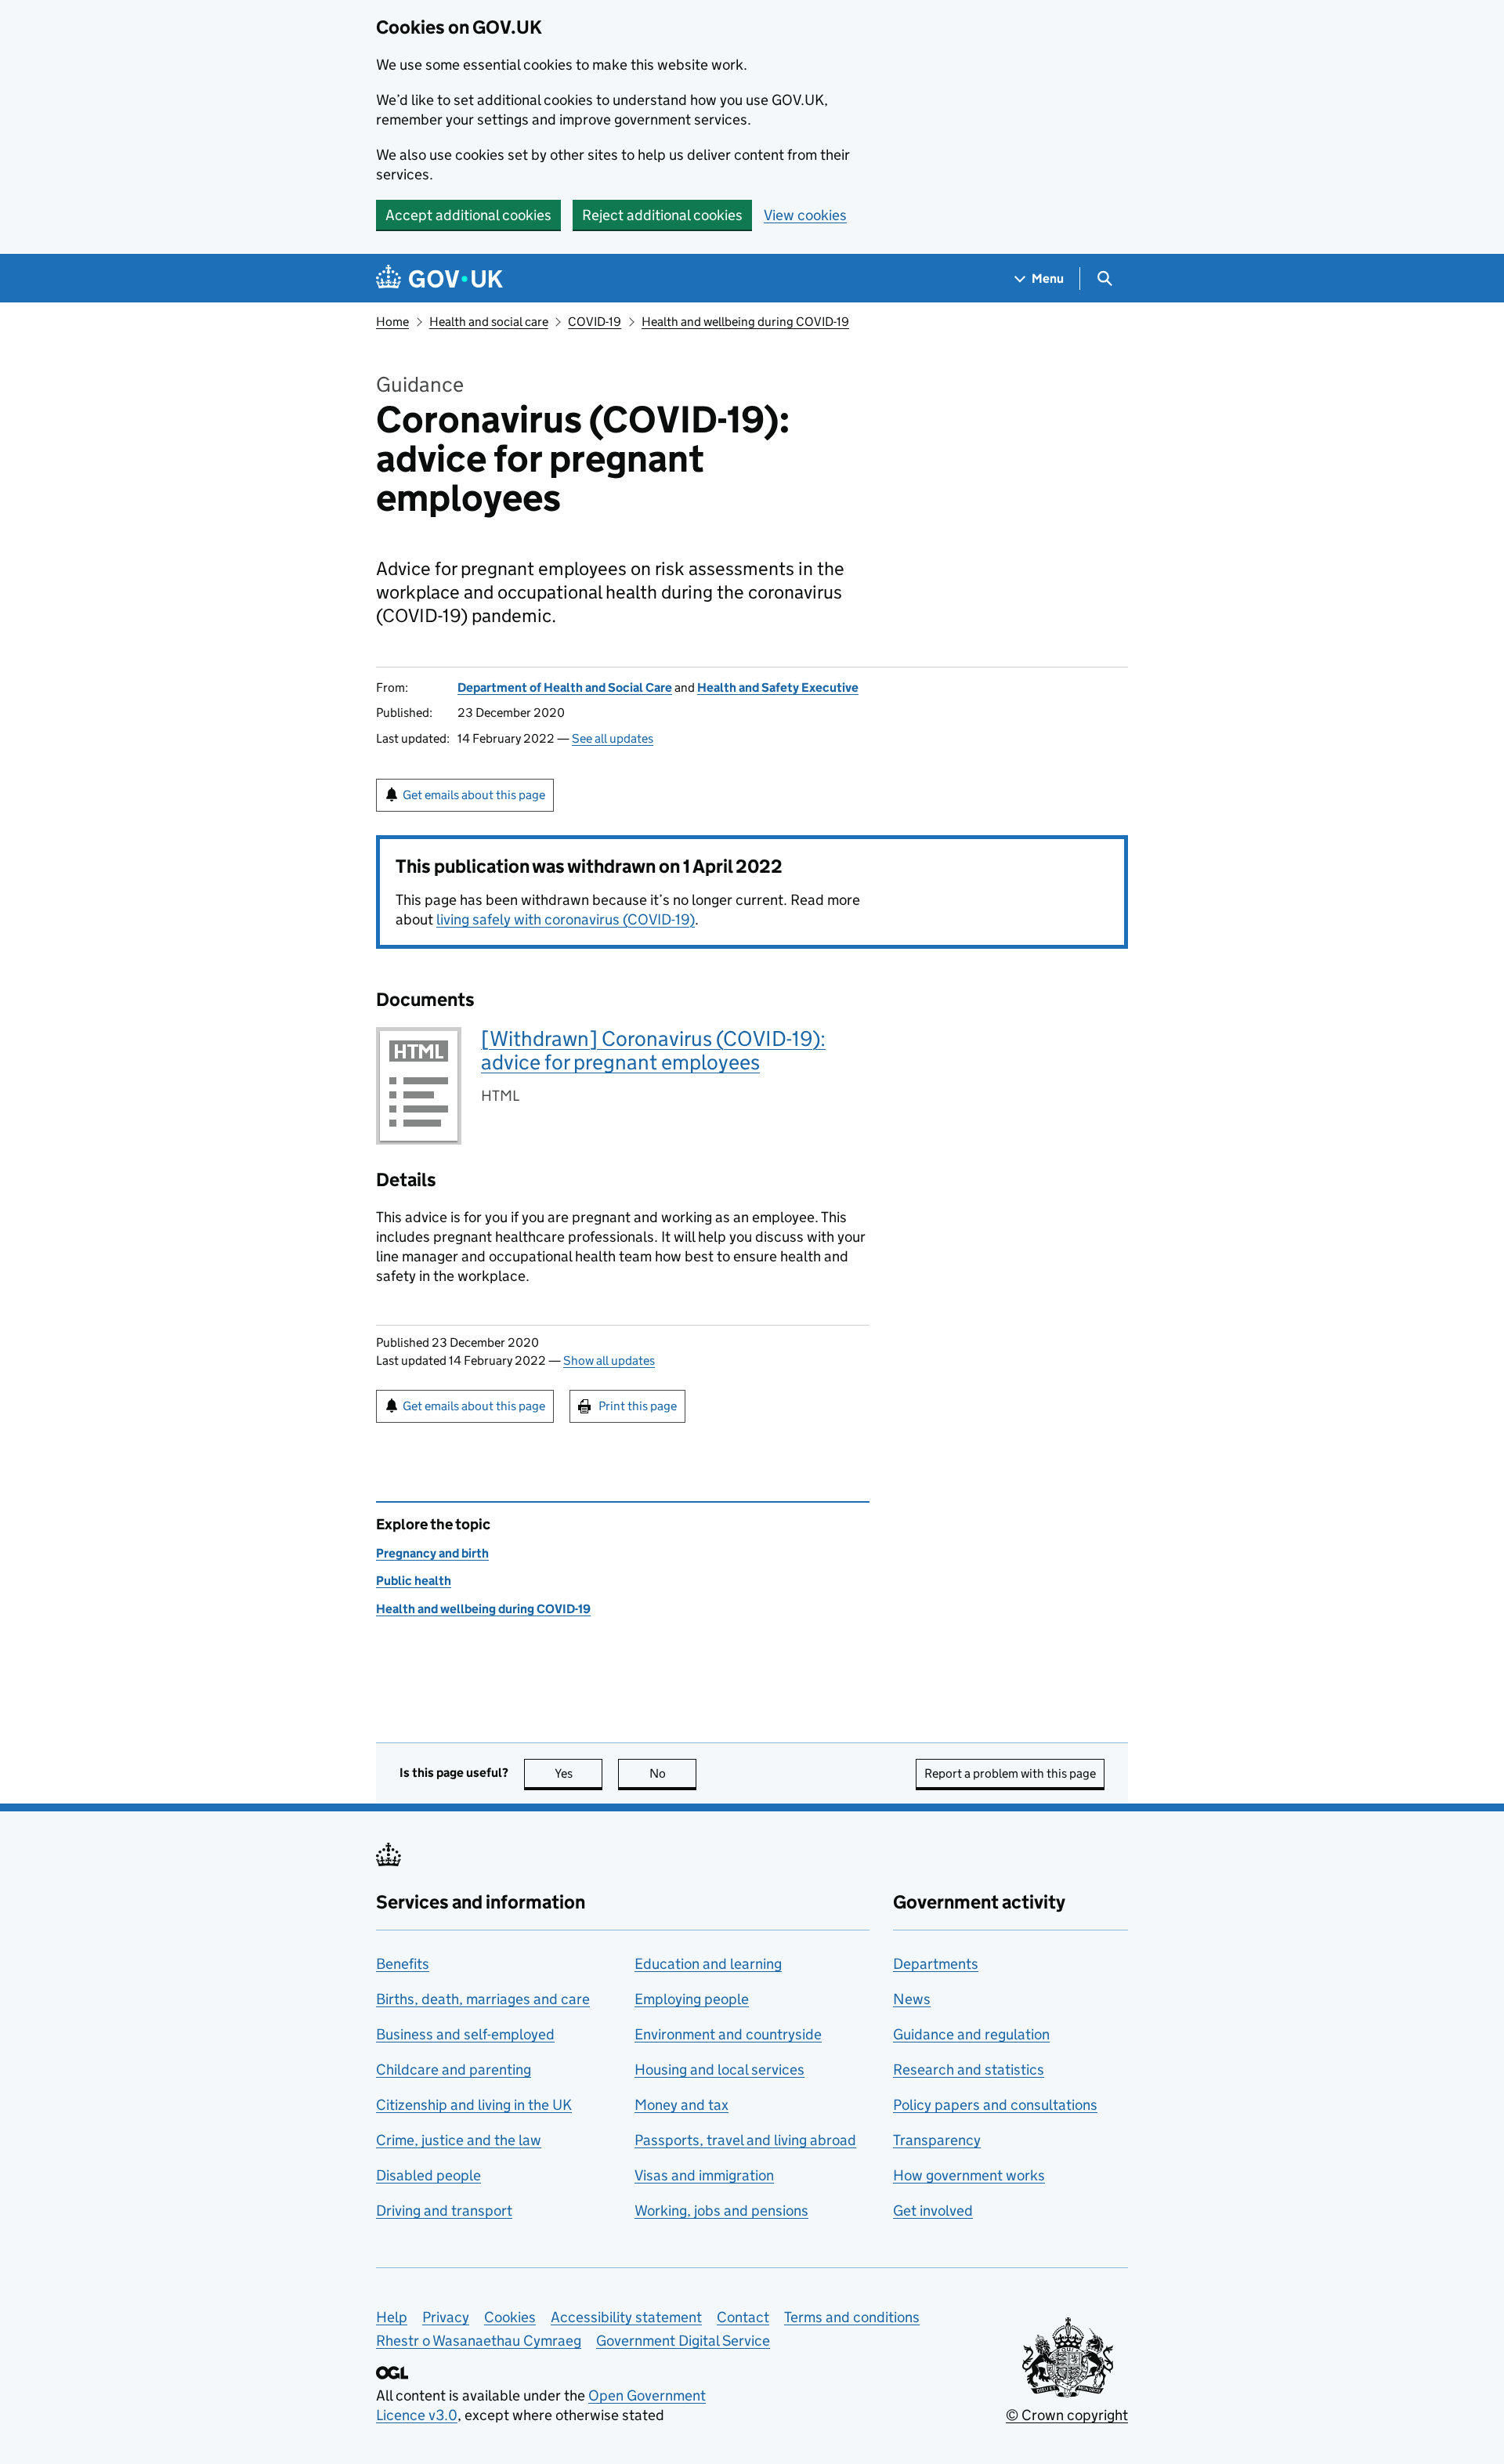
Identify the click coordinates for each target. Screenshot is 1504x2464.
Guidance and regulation (971, 2034)
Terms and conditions (852, 2317)
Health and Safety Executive (778, 687)
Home (392, 322)
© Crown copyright (1067, 2415)
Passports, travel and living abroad (745, 2140)
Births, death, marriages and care (483, 1999)
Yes (578, 1773)
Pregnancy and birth (432, 1553)
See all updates (613, 738)
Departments (936, 1964)
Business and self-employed (465, 2034)
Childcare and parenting (454, 2070)
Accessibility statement (626, 2317)
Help (392, 2317)
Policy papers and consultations (995, 2105)
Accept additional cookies (468, 215)
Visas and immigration (704, 2175)
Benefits (403, 1964)
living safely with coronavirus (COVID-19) (566, 919)
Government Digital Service (683, 2341)
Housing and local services (719, 2070)
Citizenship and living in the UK (474, 2105)
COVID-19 (595, 322)
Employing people (692, 1999)
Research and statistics (969, 2070)
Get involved (933, 2211)
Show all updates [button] (609, 1360)
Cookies (510, 2317)
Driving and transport (444, 2211)
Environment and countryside (728, 2034)
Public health (414, 1581)
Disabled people (428, 2175)
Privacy (446, 2317)
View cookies (805, 215)
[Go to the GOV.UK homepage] (439, 279)
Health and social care (489, 322)
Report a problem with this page (1010, 1773)
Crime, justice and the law (459, 2140)
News (912, 1999)
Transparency (937, 2140)
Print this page (638, 1406)
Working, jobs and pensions (721, 2211)
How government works (969, 2175)
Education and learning (708, 1964)
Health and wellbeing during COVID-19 (745, 322)
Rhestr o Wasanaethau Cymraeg (479, 2341)
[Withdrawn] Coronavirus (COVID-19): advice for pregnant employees (653, 1050)
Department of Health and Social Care (565, 687)
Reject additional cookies (662, 215)
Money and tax (681, 2105)
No (673, 1773)
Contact (743, 2317)
